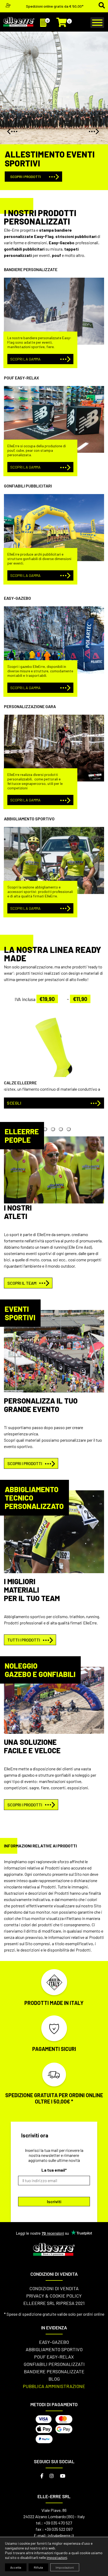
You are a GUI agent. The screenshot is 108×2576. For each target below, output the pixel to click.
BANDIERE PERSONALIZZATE (31, 269)
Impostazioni (65, 2567)
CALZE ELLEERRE (20, 1083)
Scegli (14, 1103)
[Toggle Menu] (97, 23)
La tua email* (54, 2170)
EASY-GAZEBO (17, 598)
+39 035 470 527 (58, 2523)
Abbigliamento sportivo (54, 2349)
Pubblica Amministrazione (54, 2386)
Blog (54, 2379)
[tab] (69, 1129)
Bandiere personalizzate (54, 2371)
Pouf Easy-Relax (54, 2357)
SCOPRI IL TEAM (22, 1283)
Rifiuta (38, 2567)
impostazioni (57, 2557)
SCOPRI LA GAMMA (25, 359)
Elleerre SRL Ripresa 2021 (54, 2303)
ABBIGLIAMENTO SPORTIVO (29, 819)
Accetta (16, 2567)
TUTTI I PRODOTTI (24, 1640)
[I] (45, 23)
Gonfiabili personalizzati (54, 2364)
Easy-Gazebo (54, 2342)
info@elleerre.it (61, 2535)
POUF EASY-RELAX (21, 378)
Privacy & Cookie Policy (54, 2296)
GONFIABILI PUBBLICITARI (28, 486)
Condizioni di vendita (54, 2288)
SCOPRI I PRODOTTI (26, 177)
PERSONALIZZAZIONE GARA (30, 706)
